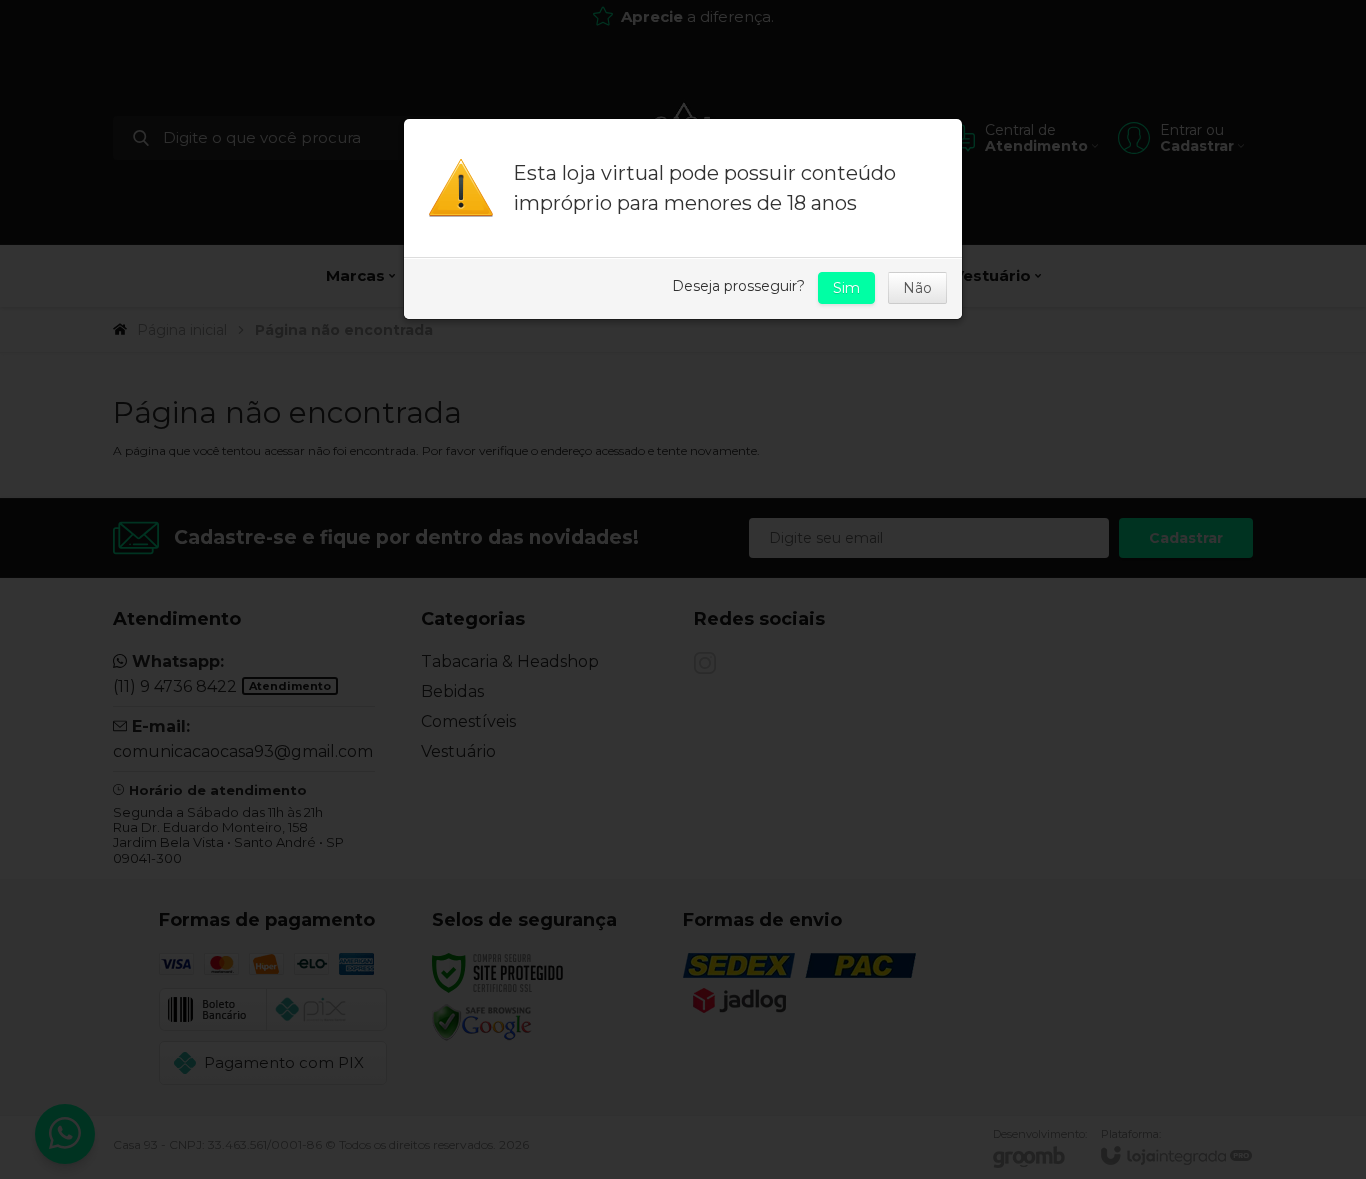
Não (917, 288)
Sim (846, 288)
